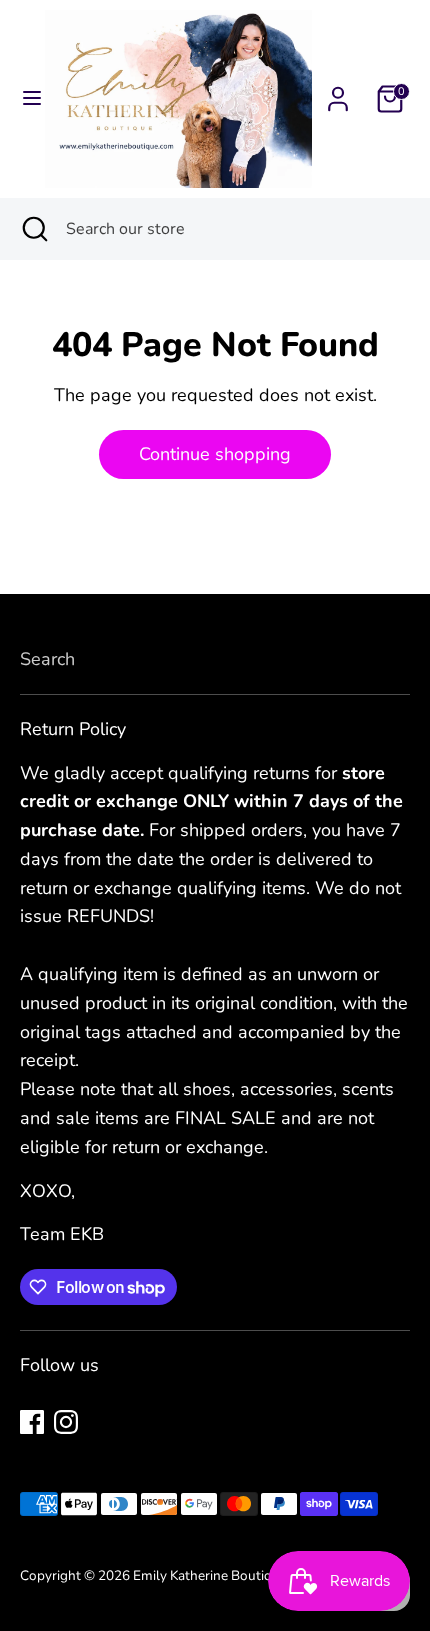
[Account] (338, 93)
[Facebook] (32, 1422)
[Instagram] (66, 1422)
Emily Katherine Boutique (211, 1575)
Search (47, 659)
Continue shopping (215, 454)
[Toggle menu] (23, 98)
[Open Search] (33, 229)
